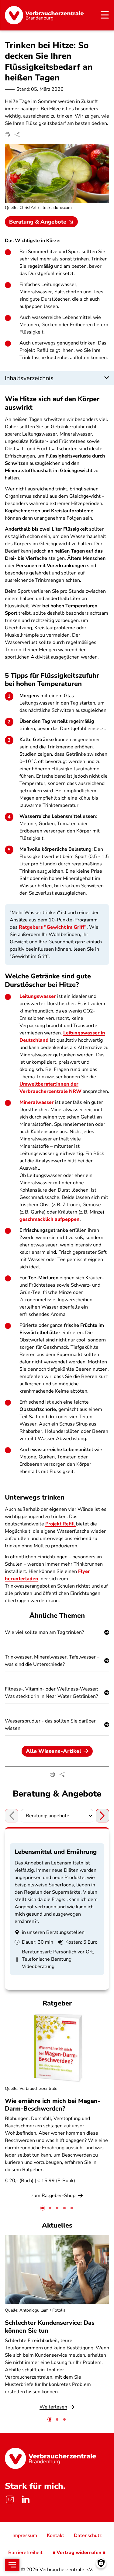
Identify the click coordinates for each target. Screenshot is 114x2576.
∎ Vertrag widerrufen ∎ (79, 2553)
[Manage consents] (101, 2563)
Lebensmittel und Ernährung (56, 1852)
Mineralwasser (37, 1102)
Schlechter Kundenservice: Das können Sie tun (50, 2327)
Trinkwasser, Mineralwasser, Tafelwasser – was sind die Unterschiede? (52, 1661)
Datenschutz (88, 2535)
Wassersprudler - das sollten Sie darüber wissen (50, 1725)
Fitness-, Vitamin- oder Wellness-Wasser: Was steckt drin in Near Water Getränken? (52, 1693)
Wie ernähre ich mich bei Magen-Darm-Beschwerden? (53, 2105)
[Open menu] (12, 2565)
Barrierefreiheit (25, 2553)
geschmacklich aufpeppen (50, 1219)
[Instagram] (10, 2500)
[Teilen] (17, 135)
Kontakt (55, 2535)
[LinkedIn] (26, 2500)
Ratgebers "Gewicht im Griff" (53, 927)
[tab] (43, 2208)
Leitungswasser (38, 996)
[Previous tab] (12, 1816)
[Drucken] (7, 135)
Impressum (25, 2535)
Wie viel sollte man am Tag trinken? (44, 1632)
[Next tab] (102, 1816)
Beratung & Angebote (38, 222)
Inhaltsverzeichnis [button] (29, 378)
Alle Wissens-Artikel (54, 1751)
